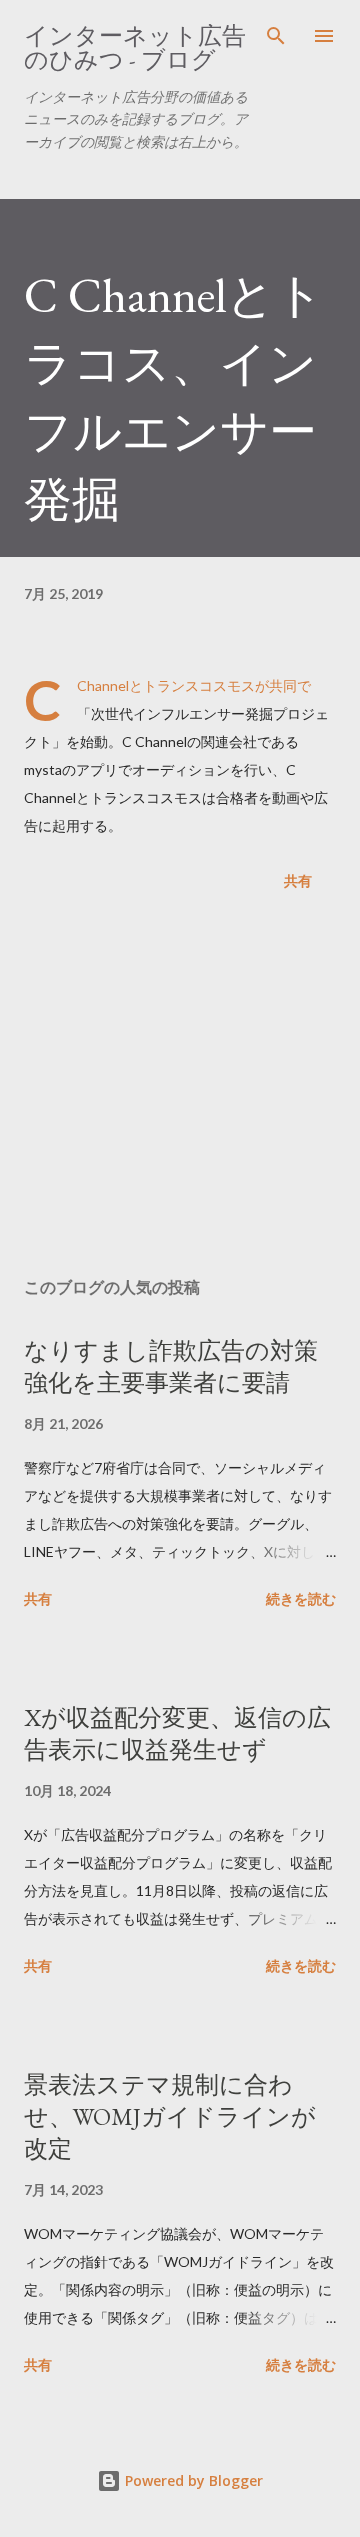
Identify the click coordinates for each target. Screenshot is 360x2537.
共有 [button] (298, 880)
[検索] (276, 36)
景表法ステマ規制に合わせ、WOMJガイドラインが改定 (170, 2116)
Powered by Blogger (192, 2480)
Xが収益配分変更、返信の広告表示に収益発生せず (177, 1733)
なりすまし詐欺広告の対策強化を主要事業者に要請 (171, 1366)
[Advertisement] (180, 1088)
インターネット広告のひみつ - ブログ (135, 47)
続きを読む (301, 1598)
